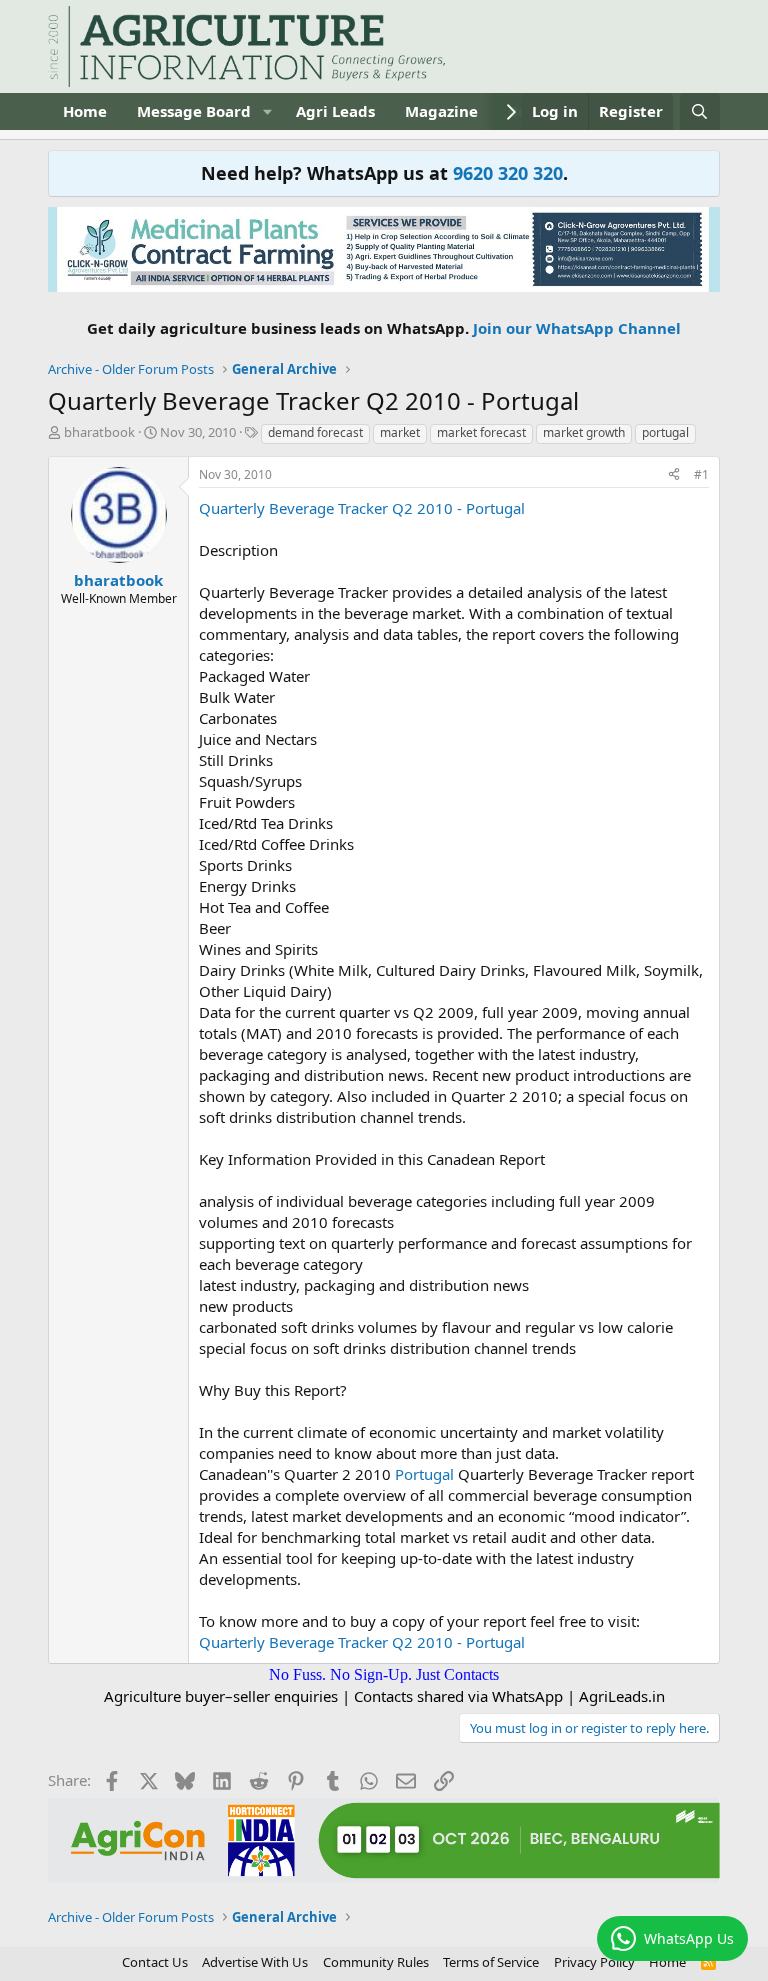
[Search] (699, 111)
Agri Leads (335, 111)
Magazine (441, 111)
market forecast (481, 432)
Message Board (194, 111)
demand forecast (315, 432)
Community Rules (376, 1962)
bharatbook (99, 432)
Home (85, 111)
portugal (665, 432)
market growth (584, 432)
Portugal (424, 1474)
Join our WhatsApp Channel (577, 328)
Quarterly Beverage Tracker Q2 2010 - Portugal (362, 508)
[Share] (674, 475)
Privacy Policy (594, 1962)
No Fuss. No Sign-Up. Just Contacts (384, 1674)
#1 (701, 474)
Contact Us (155, 1962)
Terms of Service (491, 1962)
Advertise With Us (255, 1962)
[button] (267, 111)
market (400, 432)
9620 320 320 (508, 173)
